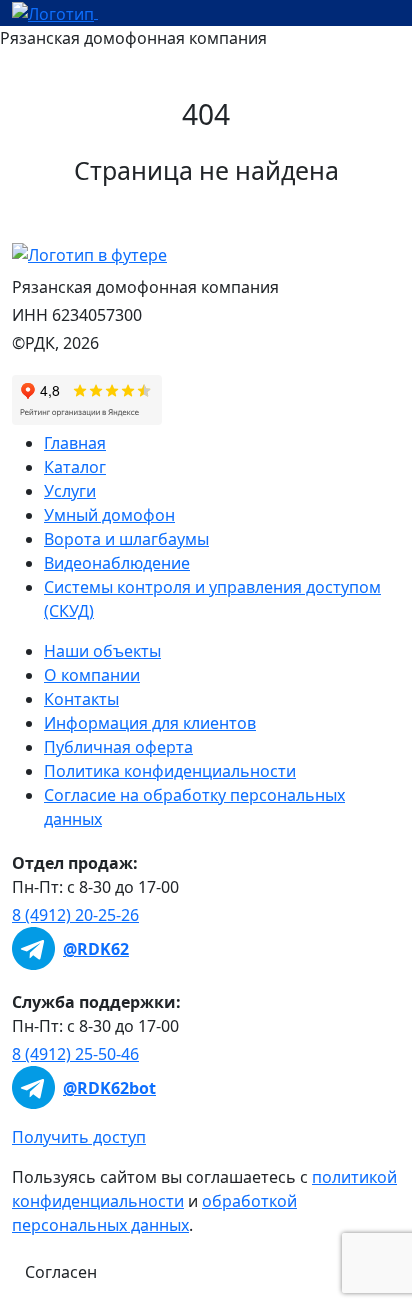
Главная (75, 443)
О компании (92, 675)
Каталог (75, 467)
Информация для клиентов (150, 723)
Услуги (70, 491)
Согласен (61, 1272)
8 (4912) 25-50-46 (75, 1054)
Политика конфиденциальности (170, 771)
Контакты (81, 699)
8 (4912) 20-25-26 (75, 915)
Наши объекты (102, 651)
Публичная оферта (118, 747)
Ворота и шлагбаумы (126, 539)
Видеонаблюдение (117, 563)
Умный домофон (109, 515)
